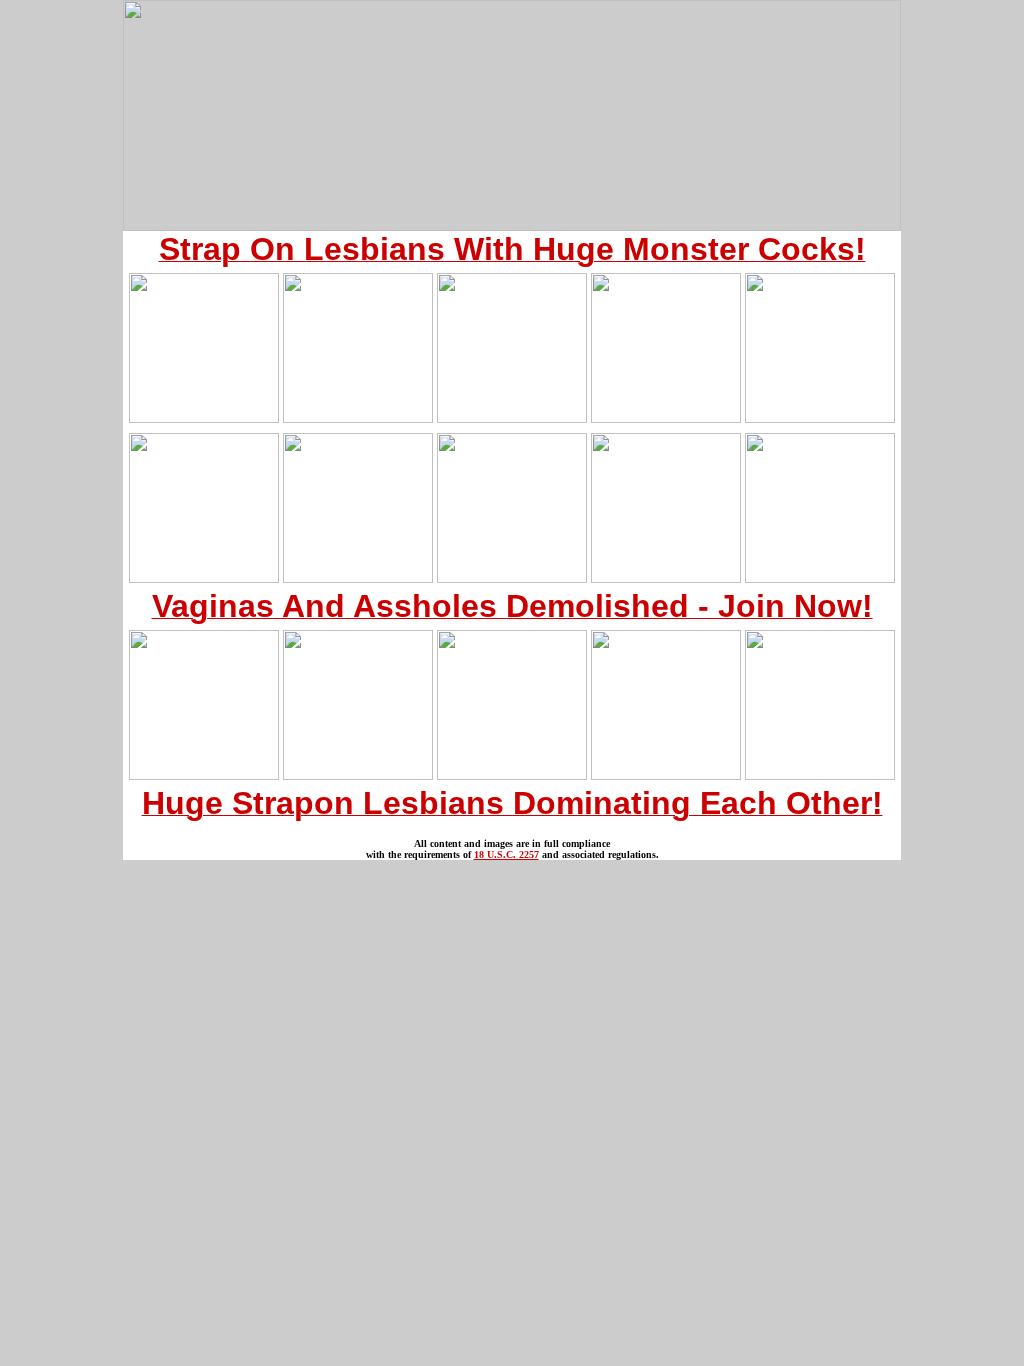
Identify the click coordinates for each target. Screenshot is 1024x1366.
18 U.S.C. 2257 (506, 854)
